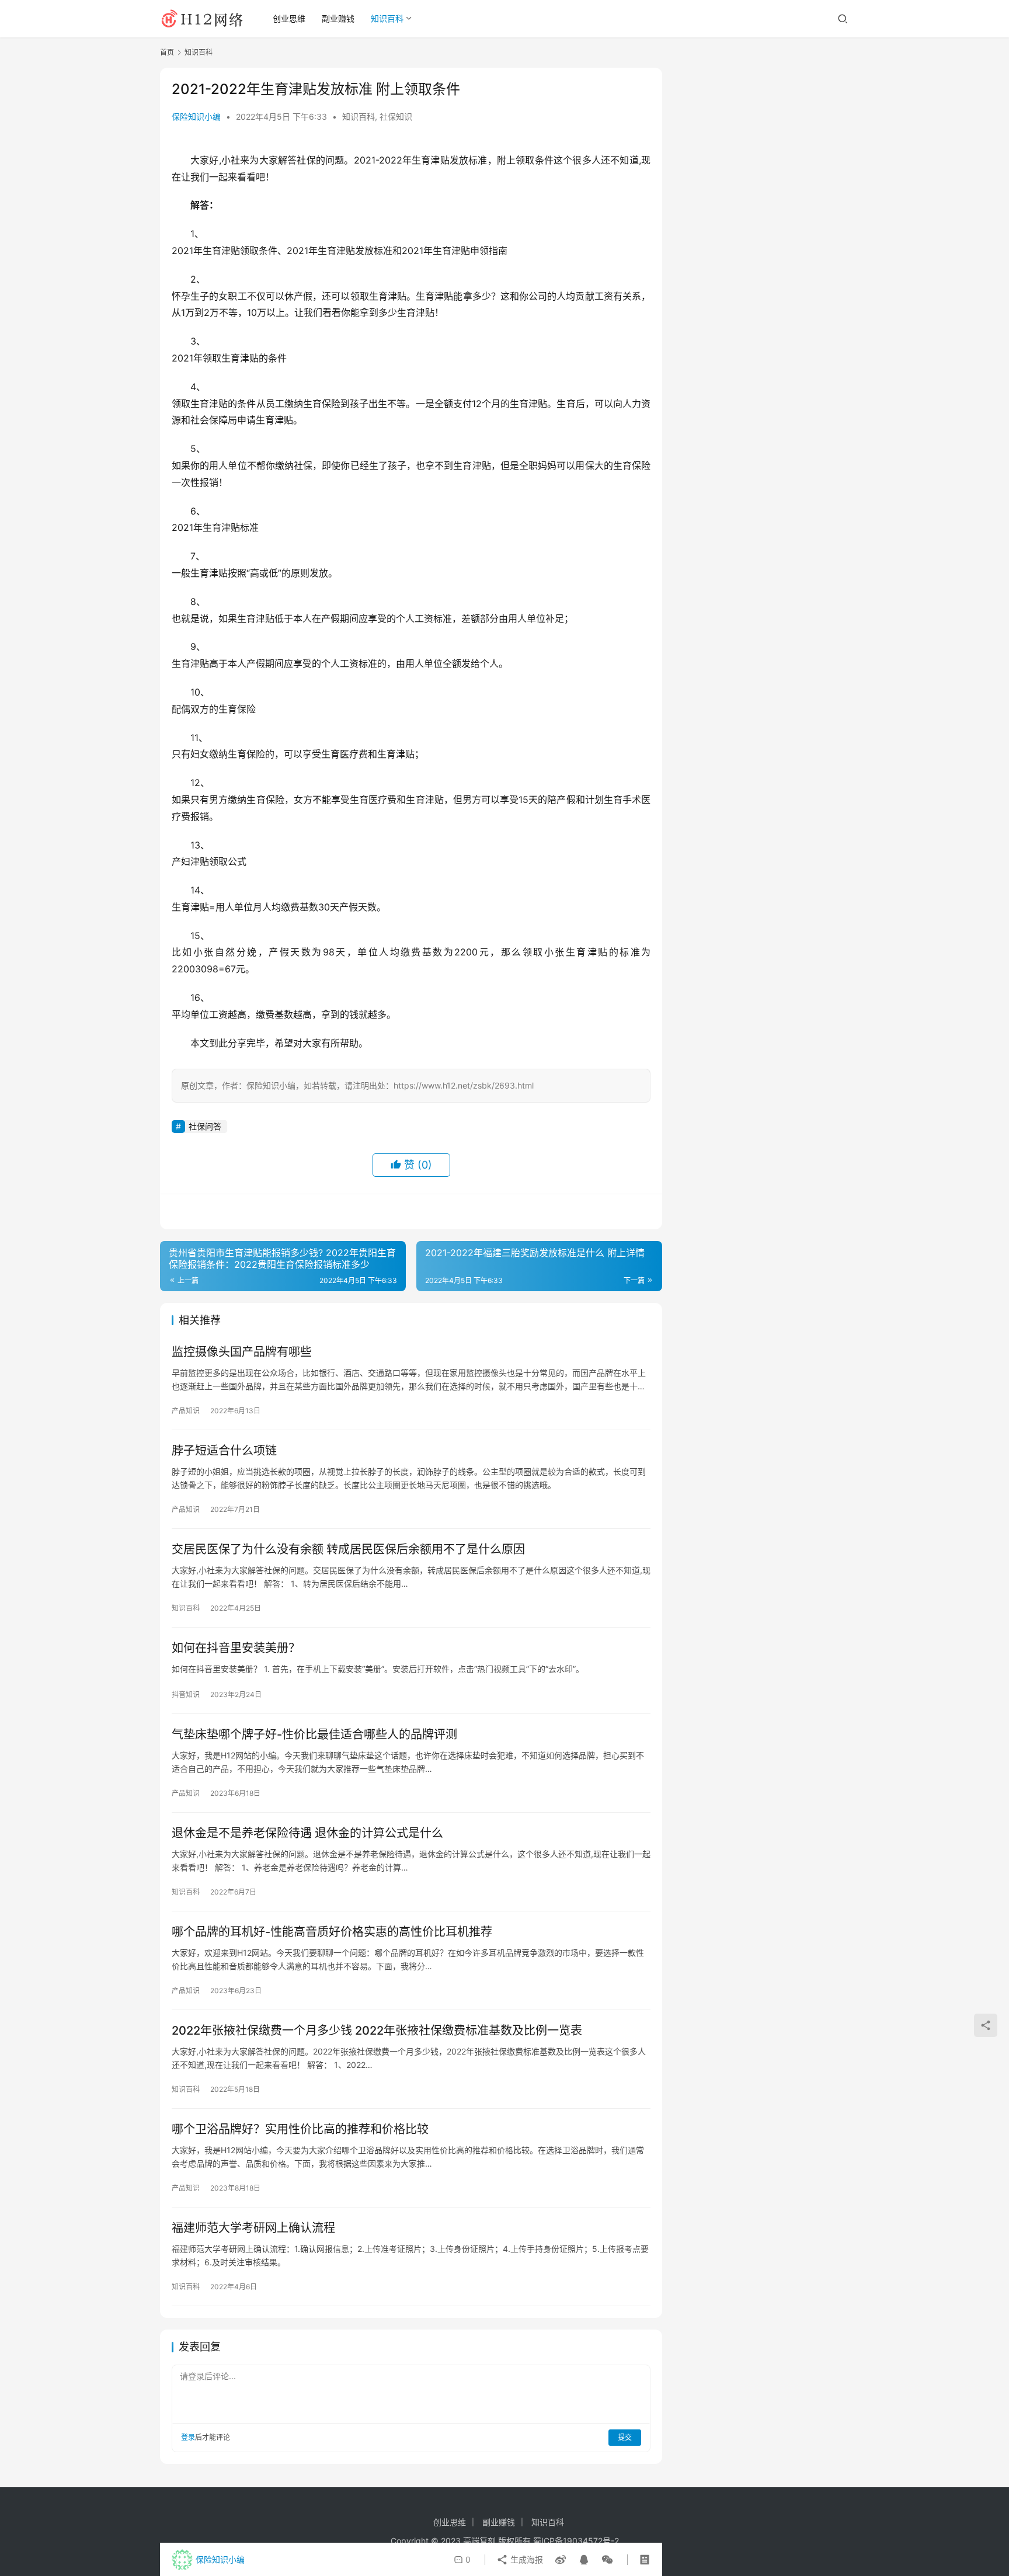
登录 (188, 2437)
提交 (625, 2437)
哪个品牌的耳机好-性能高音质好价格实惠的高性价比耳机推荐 (332, 1932)
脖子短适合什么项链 (224, 1451)
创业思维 (289, 18)
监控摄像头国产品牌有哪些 (242, 1352)
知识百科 (387, 18)
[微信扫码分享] (605, 2560)
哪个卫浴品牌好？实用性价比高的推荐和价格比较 (300, 2129)
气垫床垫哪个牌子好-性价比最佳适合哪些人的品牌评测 (314, 1734)
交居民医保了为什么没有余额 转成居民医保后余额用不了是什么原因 (348, 1549)
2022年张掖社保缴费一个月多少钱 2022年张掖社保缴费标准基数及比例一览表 (377, 2031)
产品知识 (186, 1411)
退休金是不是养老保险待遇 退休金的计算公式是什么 (307, 1833)
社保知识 (396, 117)
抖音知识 (186, 1694)
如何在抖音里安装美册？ (236, 1648)
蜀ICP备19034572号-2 (576, 2541)
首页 (167, 52)
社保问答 (205, 1126)
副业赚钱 (338, 18)
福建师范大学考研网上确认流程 (253, 2228)
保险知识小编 (196, 117)
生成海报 (526, 2559)
